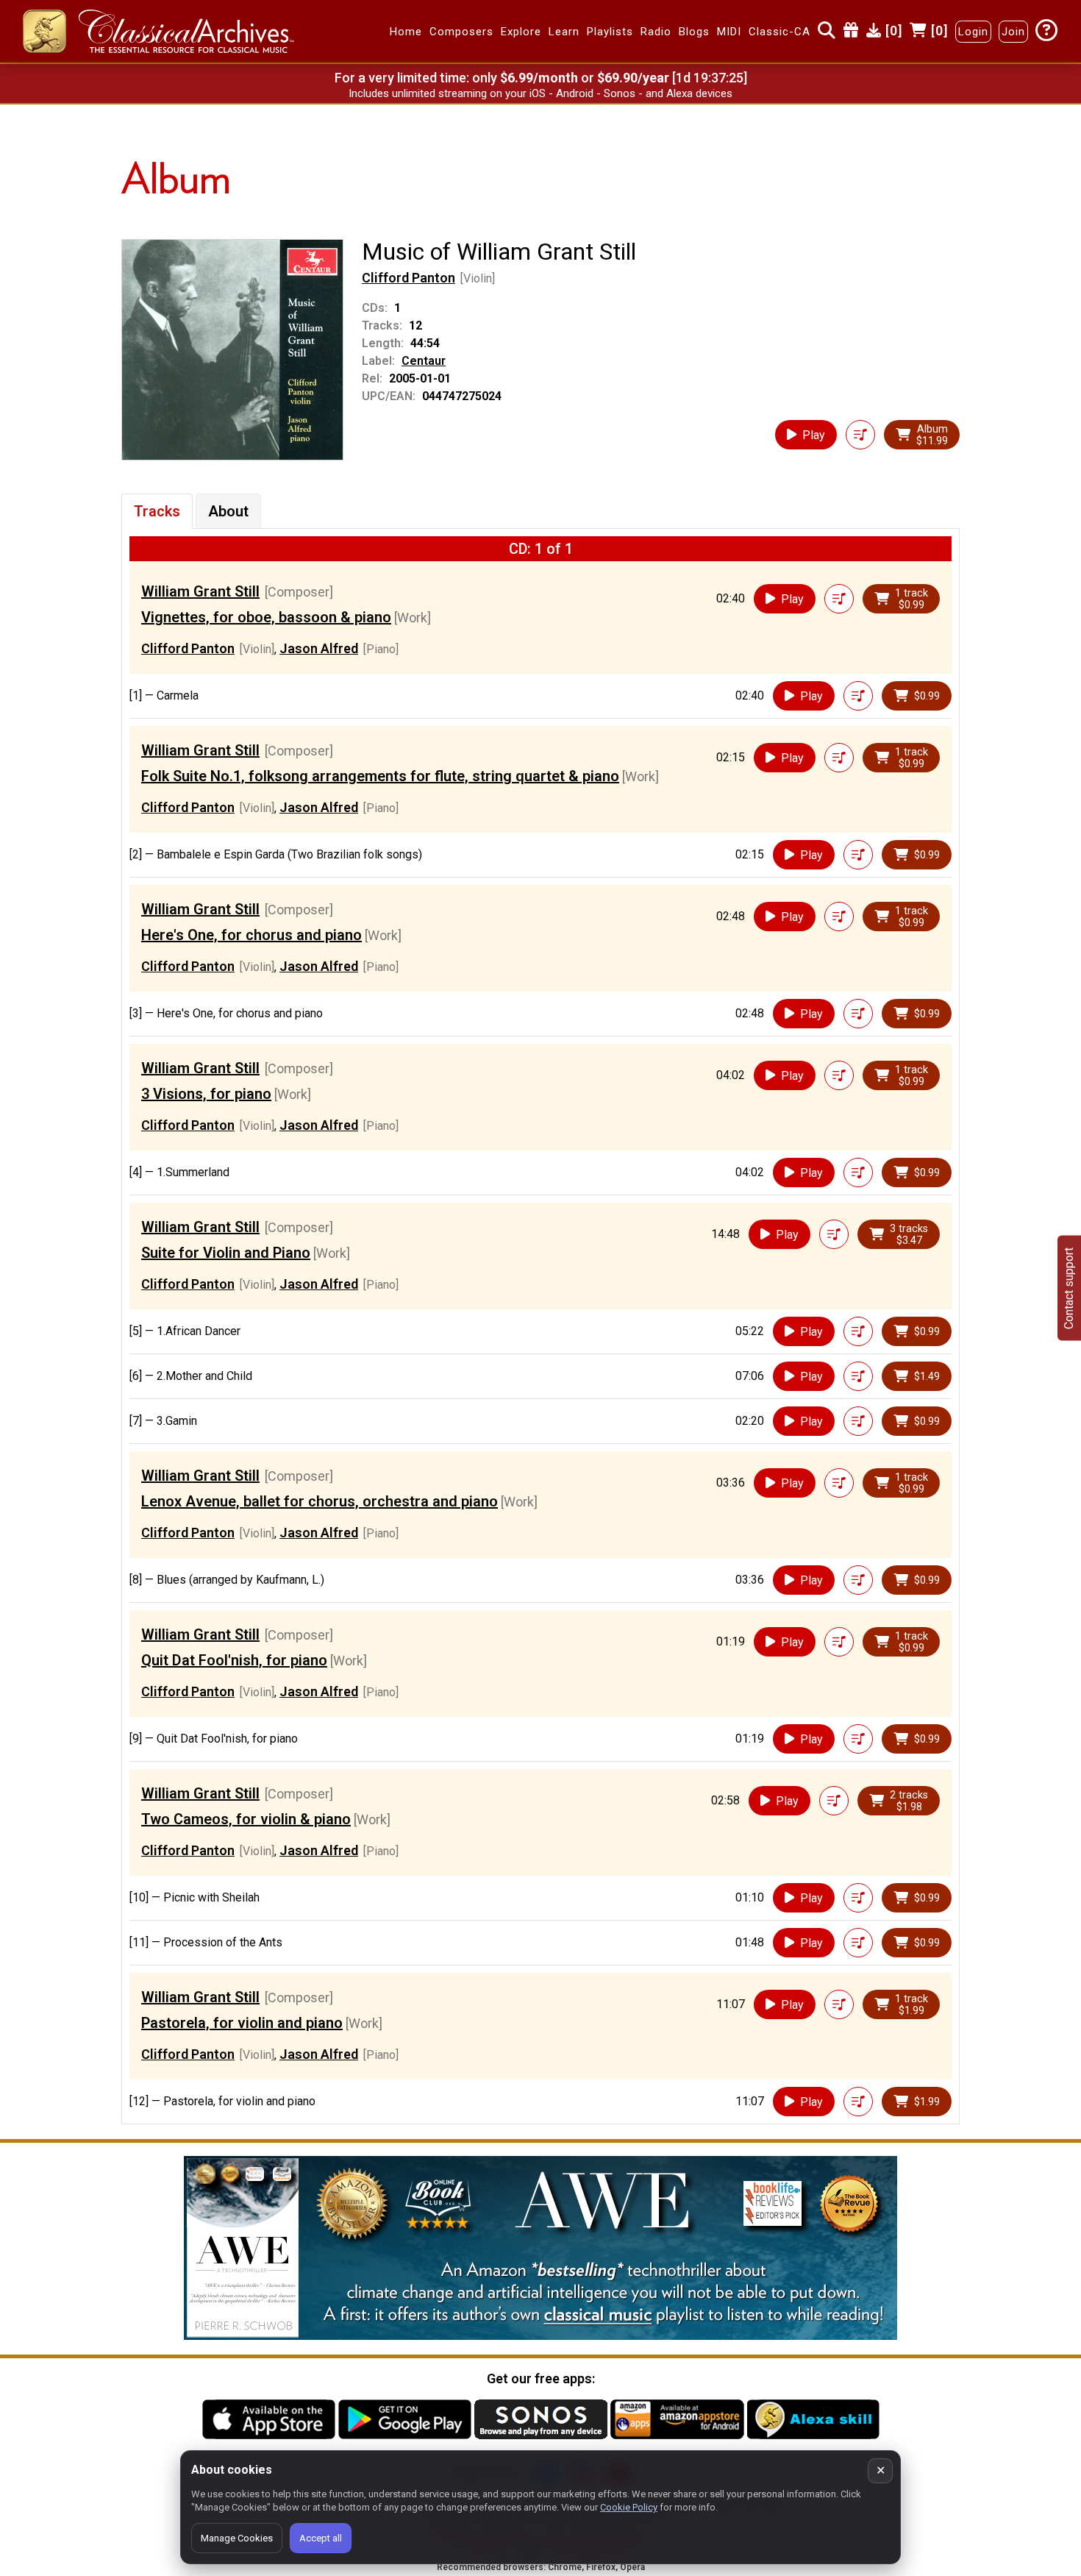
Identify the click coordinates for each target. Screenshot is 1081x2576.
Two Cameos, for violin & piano (246, 1819)
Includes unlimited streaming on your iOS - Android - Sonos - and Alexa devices (540, 93)
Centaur (424, 361)
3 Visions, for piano (206, 1094)
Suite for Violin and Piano (226, 1253)
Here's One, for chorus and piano (251, 935)
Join (1013, 32)
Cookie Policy (629, 2507)
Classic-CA (779, 32)
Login (973, 32)
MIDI (729, 32)
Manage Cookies (237, 2538)
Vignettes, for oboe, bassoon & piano (266, 617)
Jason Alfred (319, 648)
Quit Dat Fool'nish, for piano (234, 1660)
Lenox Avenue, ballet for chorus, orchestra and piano (320, 1501)
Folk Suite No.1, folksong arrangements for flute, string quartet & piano (380, 776)
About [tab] (228, 511)
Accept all (321, 2538)
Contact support (1069, 1288)
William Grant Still (200, 591)
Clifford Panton (409, 278)
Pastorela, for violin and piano (242, 2023)
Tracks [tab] (157, 511)
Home (406, 32)
